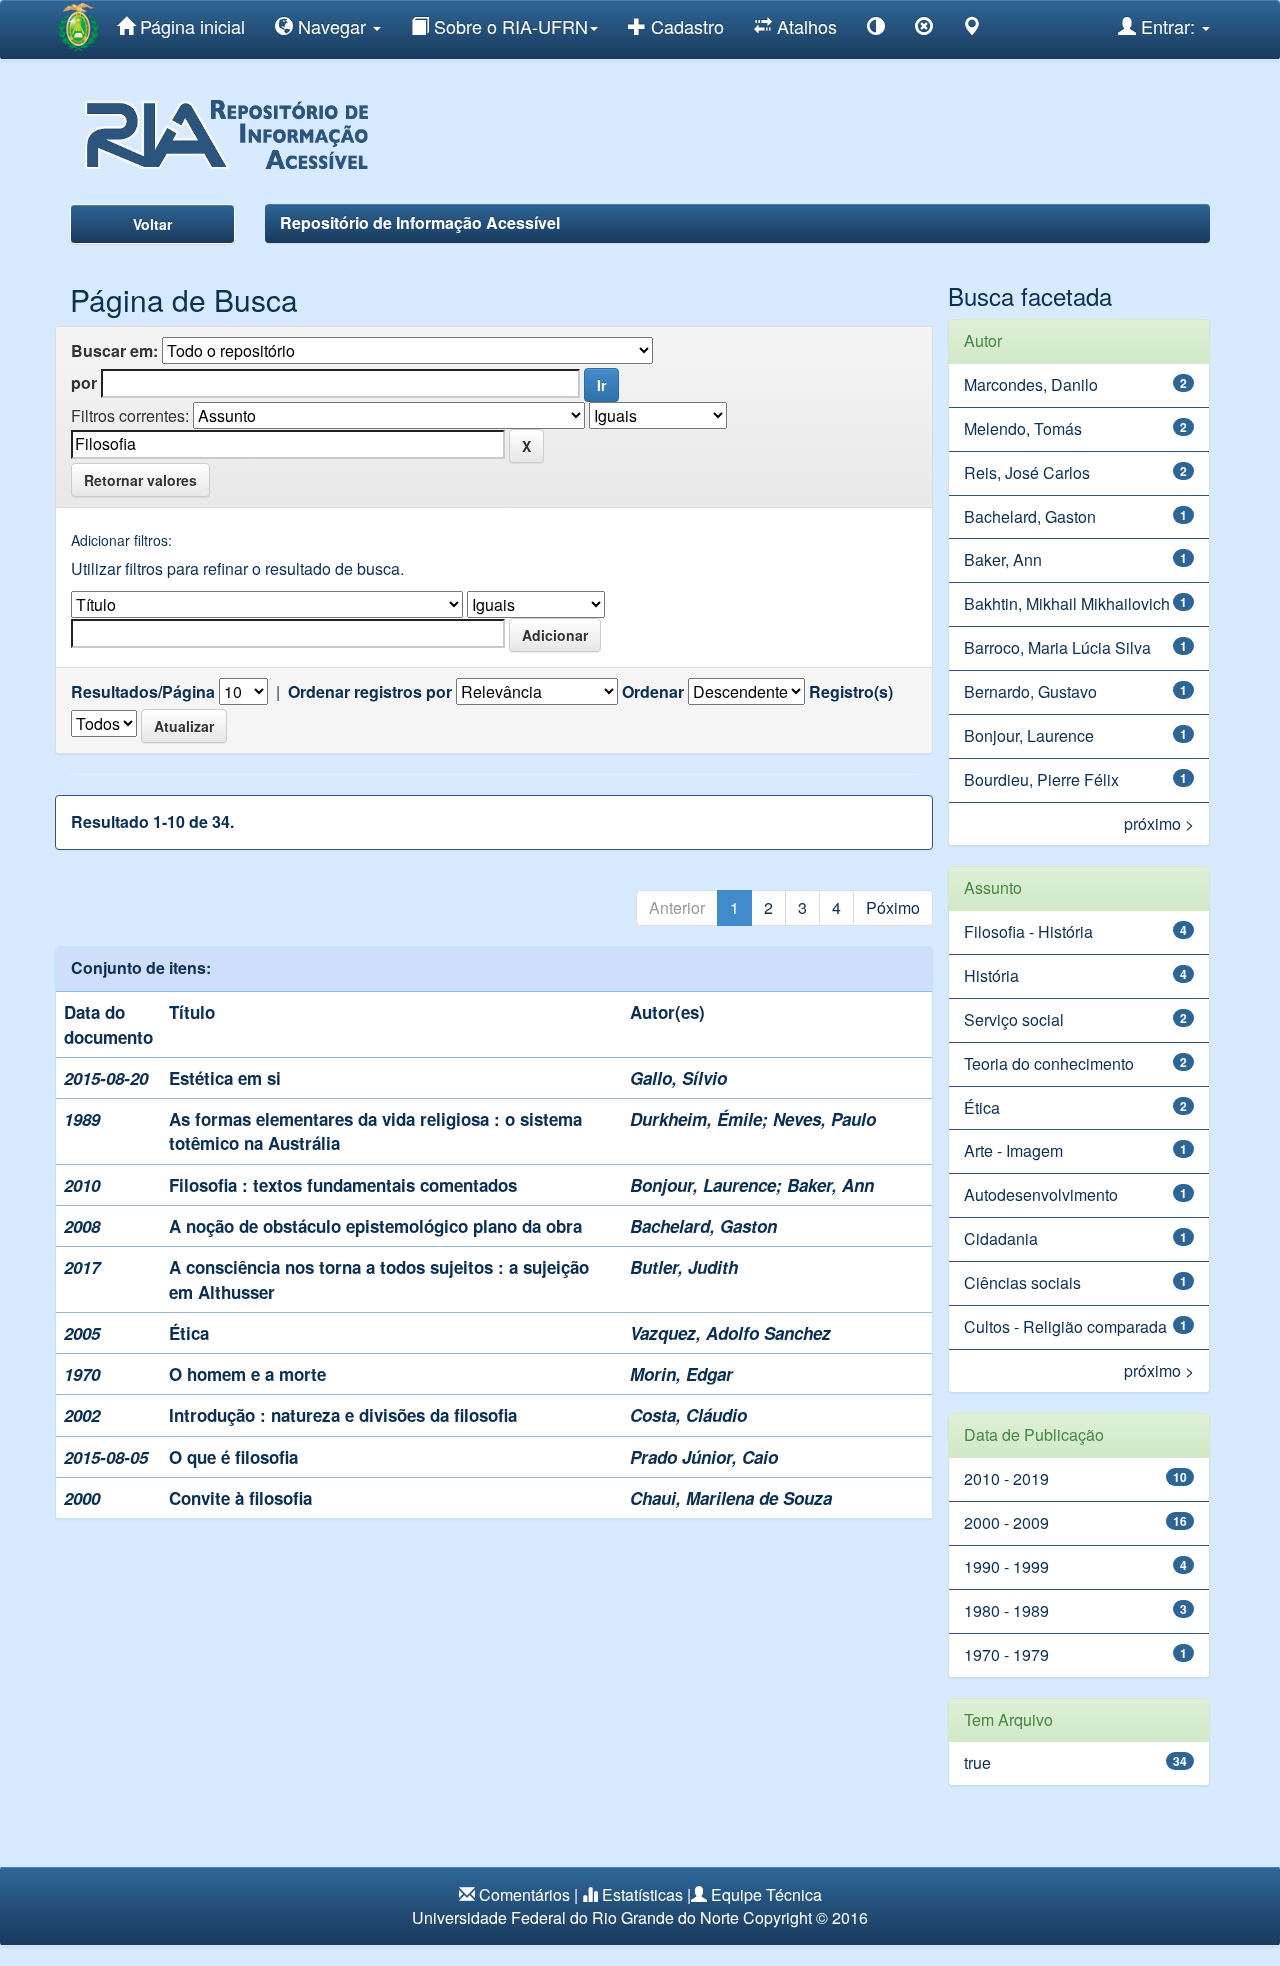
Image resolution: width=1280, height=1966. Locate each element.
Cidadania (1001, 1238)
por (84, 383)
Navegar (332, 26)
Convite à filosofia (240, 1498)
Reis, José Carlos (1027, 472)
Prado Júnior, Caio (704, 1457)
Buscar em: (114, 351)
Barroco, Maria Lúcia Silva (1057, 647)
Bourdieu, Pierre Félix (1041, 779)
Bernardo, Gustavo (1030, 691)
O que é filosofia (233, 1457)
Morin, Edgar (681, 1374)
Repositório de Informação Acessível (420, 222)
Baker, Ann (830, 1185)
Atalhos (804, 26)
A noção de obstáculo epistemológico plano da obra (375, 1226)
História (991, 975)
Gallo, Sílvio (678, 1078)
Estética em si (225, 1078)
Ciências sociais (1022, 1282)
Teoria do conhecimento (1049, 1063)
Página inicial (190, 26)
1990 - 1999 (1006, 1566)
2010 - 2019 (1006, 1478)
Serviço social (1014, 1019)
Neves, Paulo (824, 1119)
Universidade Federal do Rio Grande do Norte (575, 1917)
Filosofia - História (1028, 931)
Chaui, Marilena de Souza (731, 1498)
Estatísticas (642, 1894)
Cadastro (685, 26)
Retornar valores (140, 480)
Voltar (152, 224)
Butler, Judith (684, 1267)
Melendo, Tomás (1023, 428)
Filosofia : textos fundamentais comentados (343, 1185)
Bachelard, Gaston (703, 1226)
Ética (189, 1333)
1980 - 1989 (1006, 1610)
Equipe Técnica (766, 1894)
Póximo (893, 907)
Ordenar (653, 692)
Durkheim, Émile (696, 1119)
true (977, 1762)
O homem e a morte (247, 1374)
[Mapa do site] (972, 29)
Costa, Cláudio (688, 1415)
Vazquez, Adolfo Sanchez (730, 1333)
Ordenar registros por (370, 692)
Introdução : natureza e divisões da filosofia (343, 1415)
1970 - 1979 (1006, 1654)
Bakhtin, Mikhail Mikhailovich (1067, 603)
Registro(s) (851, 692)
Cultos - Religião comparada (1065, 1326)
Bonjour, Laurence (703, 1185)
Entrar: (1168, 26)
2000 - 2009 (1006, 1522)
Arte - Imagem (1013, 1150)
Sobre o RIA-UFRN (508, 26)
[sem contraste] (924, 29)
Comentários (524, 1894)
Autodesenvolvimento (1041, 1194)
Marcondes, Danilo (1031, 384)
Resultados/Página (143, 692)
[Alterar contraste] (876, 29)
